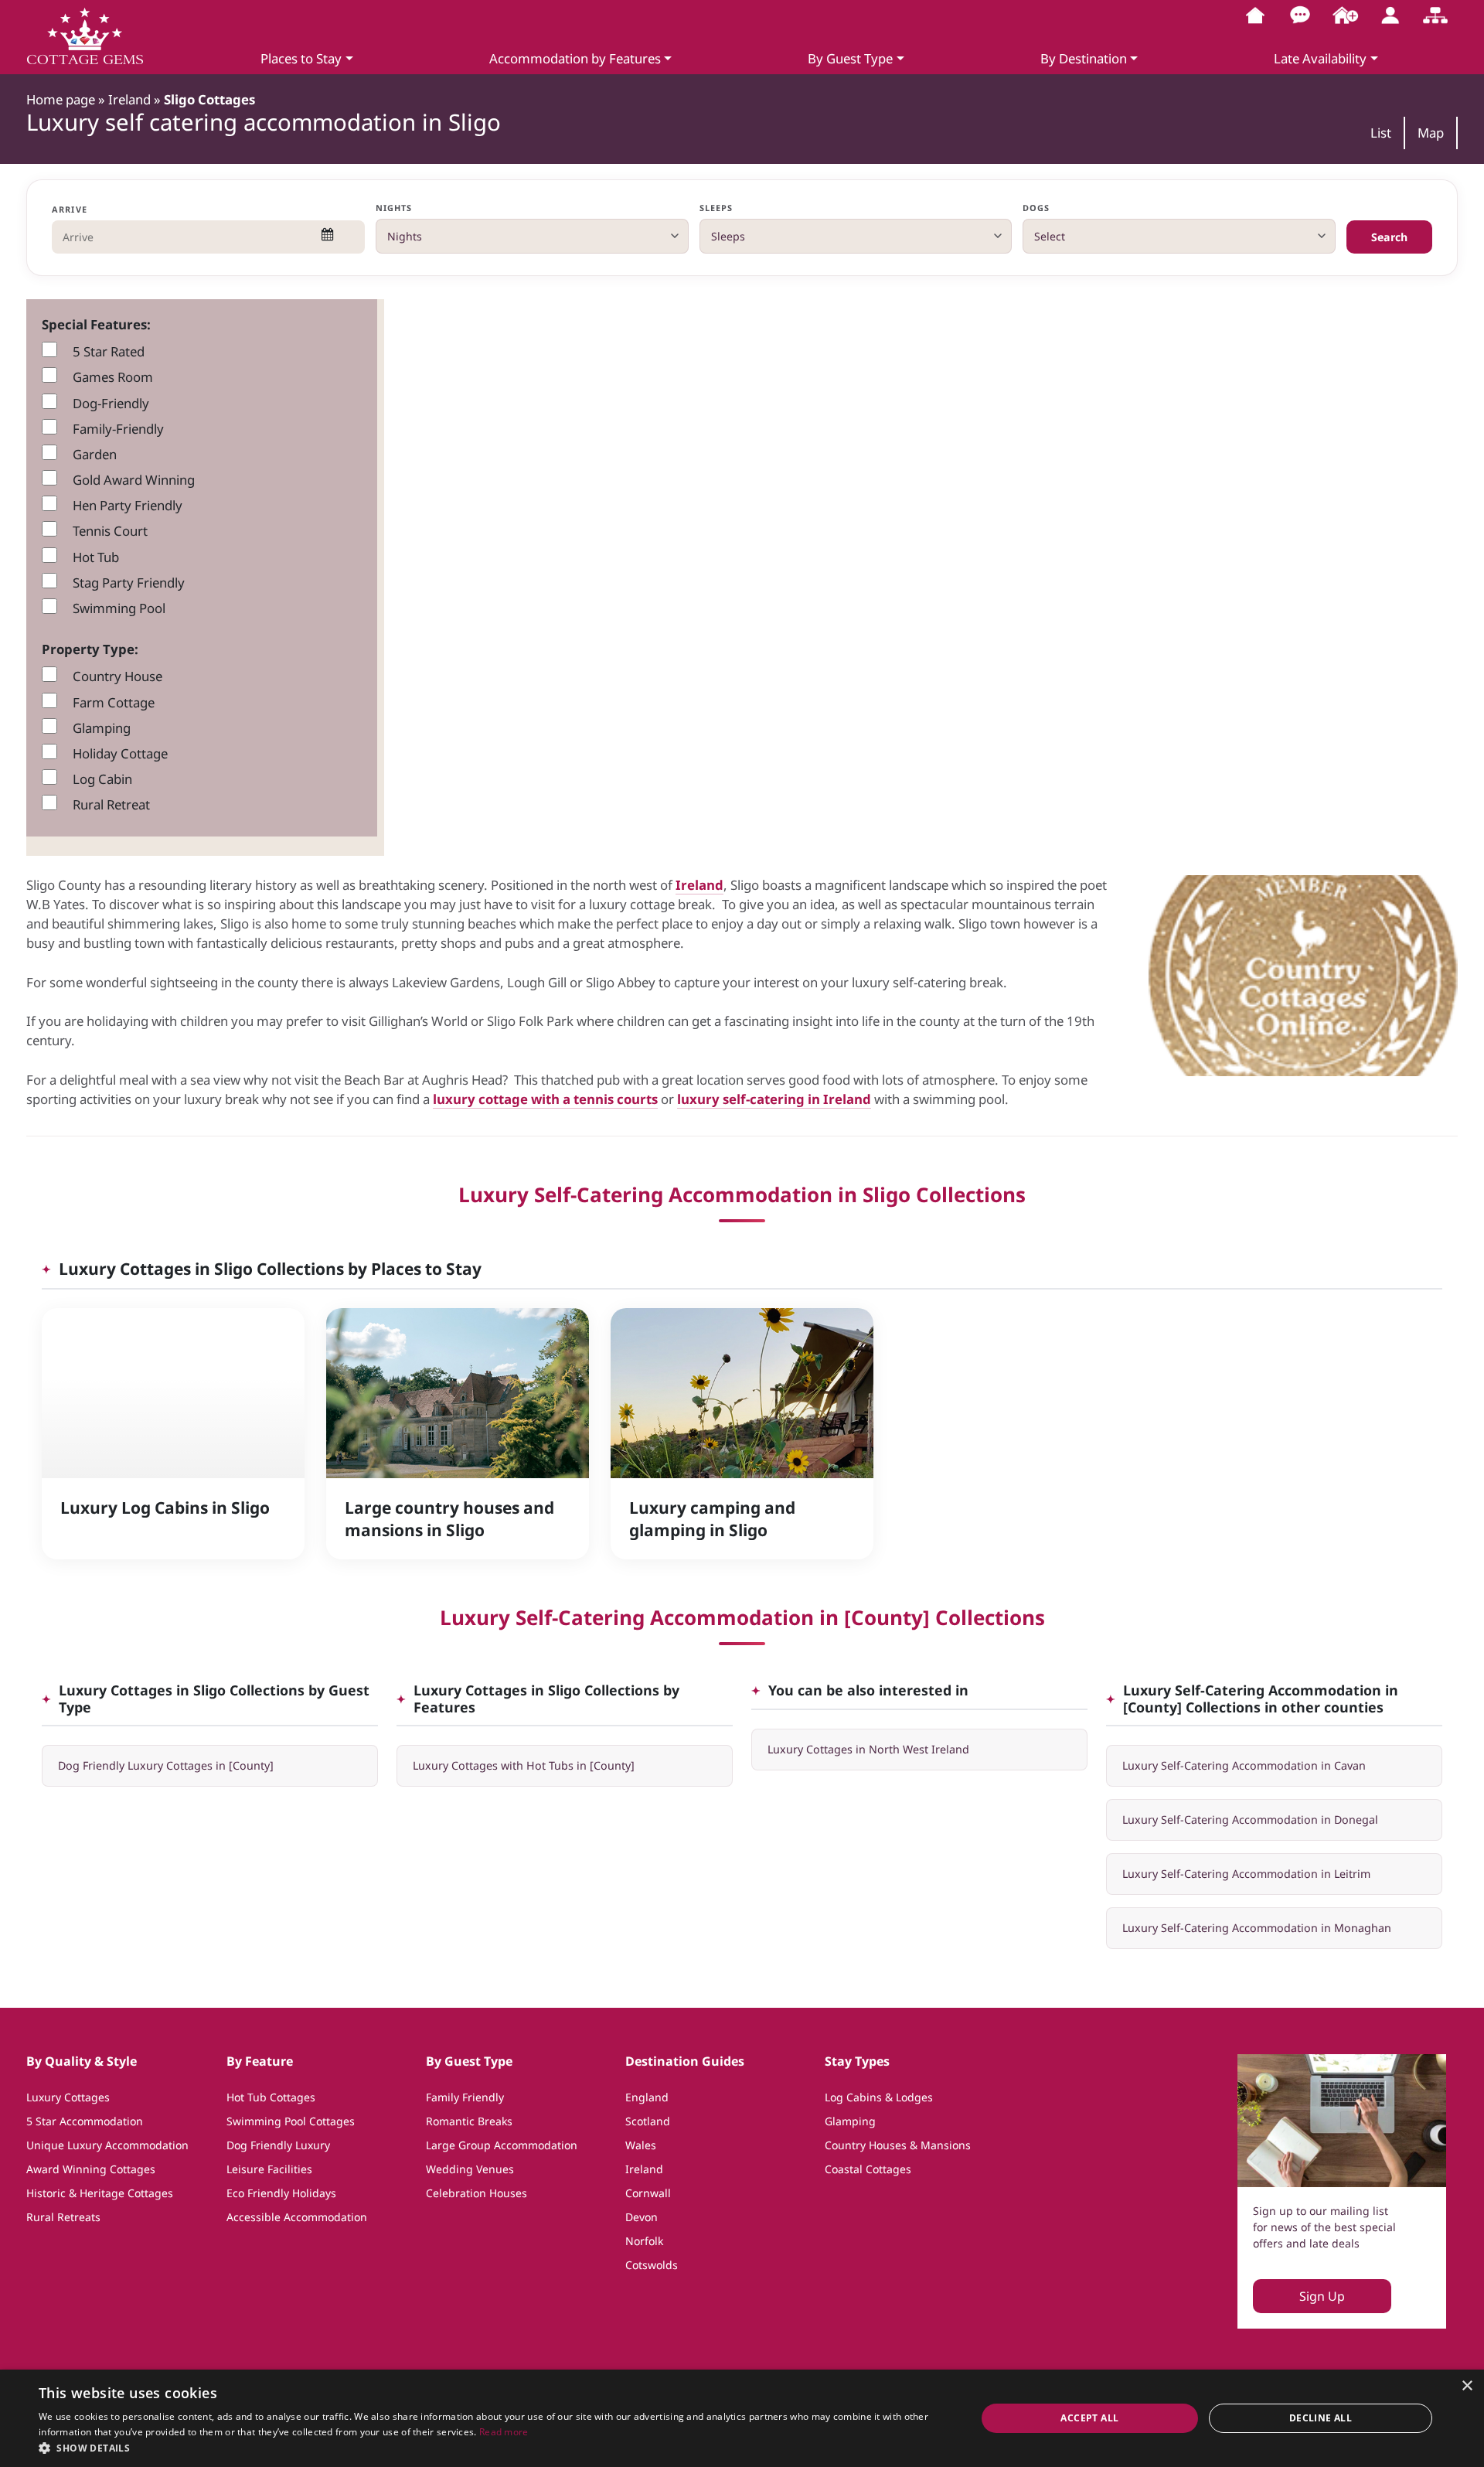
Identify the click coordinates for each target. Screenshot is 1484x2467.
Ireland (699, 885)
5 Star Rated (109, 351)
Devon (642, 2217)
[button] (494, 2448)
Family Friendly (465, 2097)
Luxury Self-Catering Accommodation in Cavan (1244, 1765)
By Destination (1084, 58)
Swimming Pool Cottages (291, 2121)
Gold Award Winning (134, 480)
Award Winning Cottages (91, 2169)
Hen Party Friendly (128, 505)
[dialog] (742, 2418)
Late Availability (1320, 58)
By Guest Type (850, 58)
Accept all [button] (1089, 2418)
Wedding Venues (470, 2169)
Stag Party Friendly (129, 583)
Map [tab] (1431, 133)
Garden (95, 454)
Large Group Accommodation (502, 2145)
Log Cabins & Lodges (879, 2097)
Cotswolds (652, 2265)
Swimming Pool (119, 608)
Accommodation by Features (575, 58)
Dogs (1036, 208)
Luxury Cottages (68, 2097)
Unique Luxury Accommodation (107, 2145)
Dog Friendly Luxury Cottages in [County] (166, 1765)
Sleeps (716, 208)
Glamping (102, 728)
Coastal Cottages (868, 2169)
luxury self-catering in (750, 1099)
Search (1389, 237)
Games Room (113, 377)
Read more (504, 2432)
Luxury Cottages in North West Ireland (868, 1749)
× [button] (1467, 2386)
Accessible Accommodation (297, 2217)
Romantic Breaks (469, 2121)
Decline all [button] (1321, 2418)
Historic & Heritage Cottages (100, 2193)
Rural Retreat (111, 804)
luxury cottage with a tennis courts (545, 1099)
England (647, 2097)
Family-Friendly (118, 429)
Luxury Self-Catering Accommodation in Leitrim (1246, 1874)
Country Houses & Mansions (898, 2145)
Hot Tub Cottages (271, 2097)
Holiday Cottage (120, 753)
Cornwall (648, 2193)
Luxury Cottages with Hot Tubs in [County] (524, 1765)
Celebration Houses (477, 2193)
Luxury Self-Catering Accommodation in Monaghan (1257, 1928)
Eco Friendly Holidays (281, 2193)
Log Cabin (102, 779)
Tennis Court (110, 531)
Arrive (70, 209)
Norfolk (644, 2241)
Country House (117, 676)
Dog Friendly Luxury (278, 2145)
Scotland (648, 2121)
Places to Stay (301, 58)
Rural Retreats (63, 2217)
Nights (394, 208)
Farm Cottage (114, 702)
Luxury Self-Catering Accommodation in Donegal (1250, 1820)
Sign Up (1322, 2296)
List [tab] (1381, 133)
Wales (641, 2145)
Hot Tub (96, 557)
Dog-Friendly (111, 403)
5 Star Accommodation (85, 2121)
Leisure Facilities (269, 2169)
